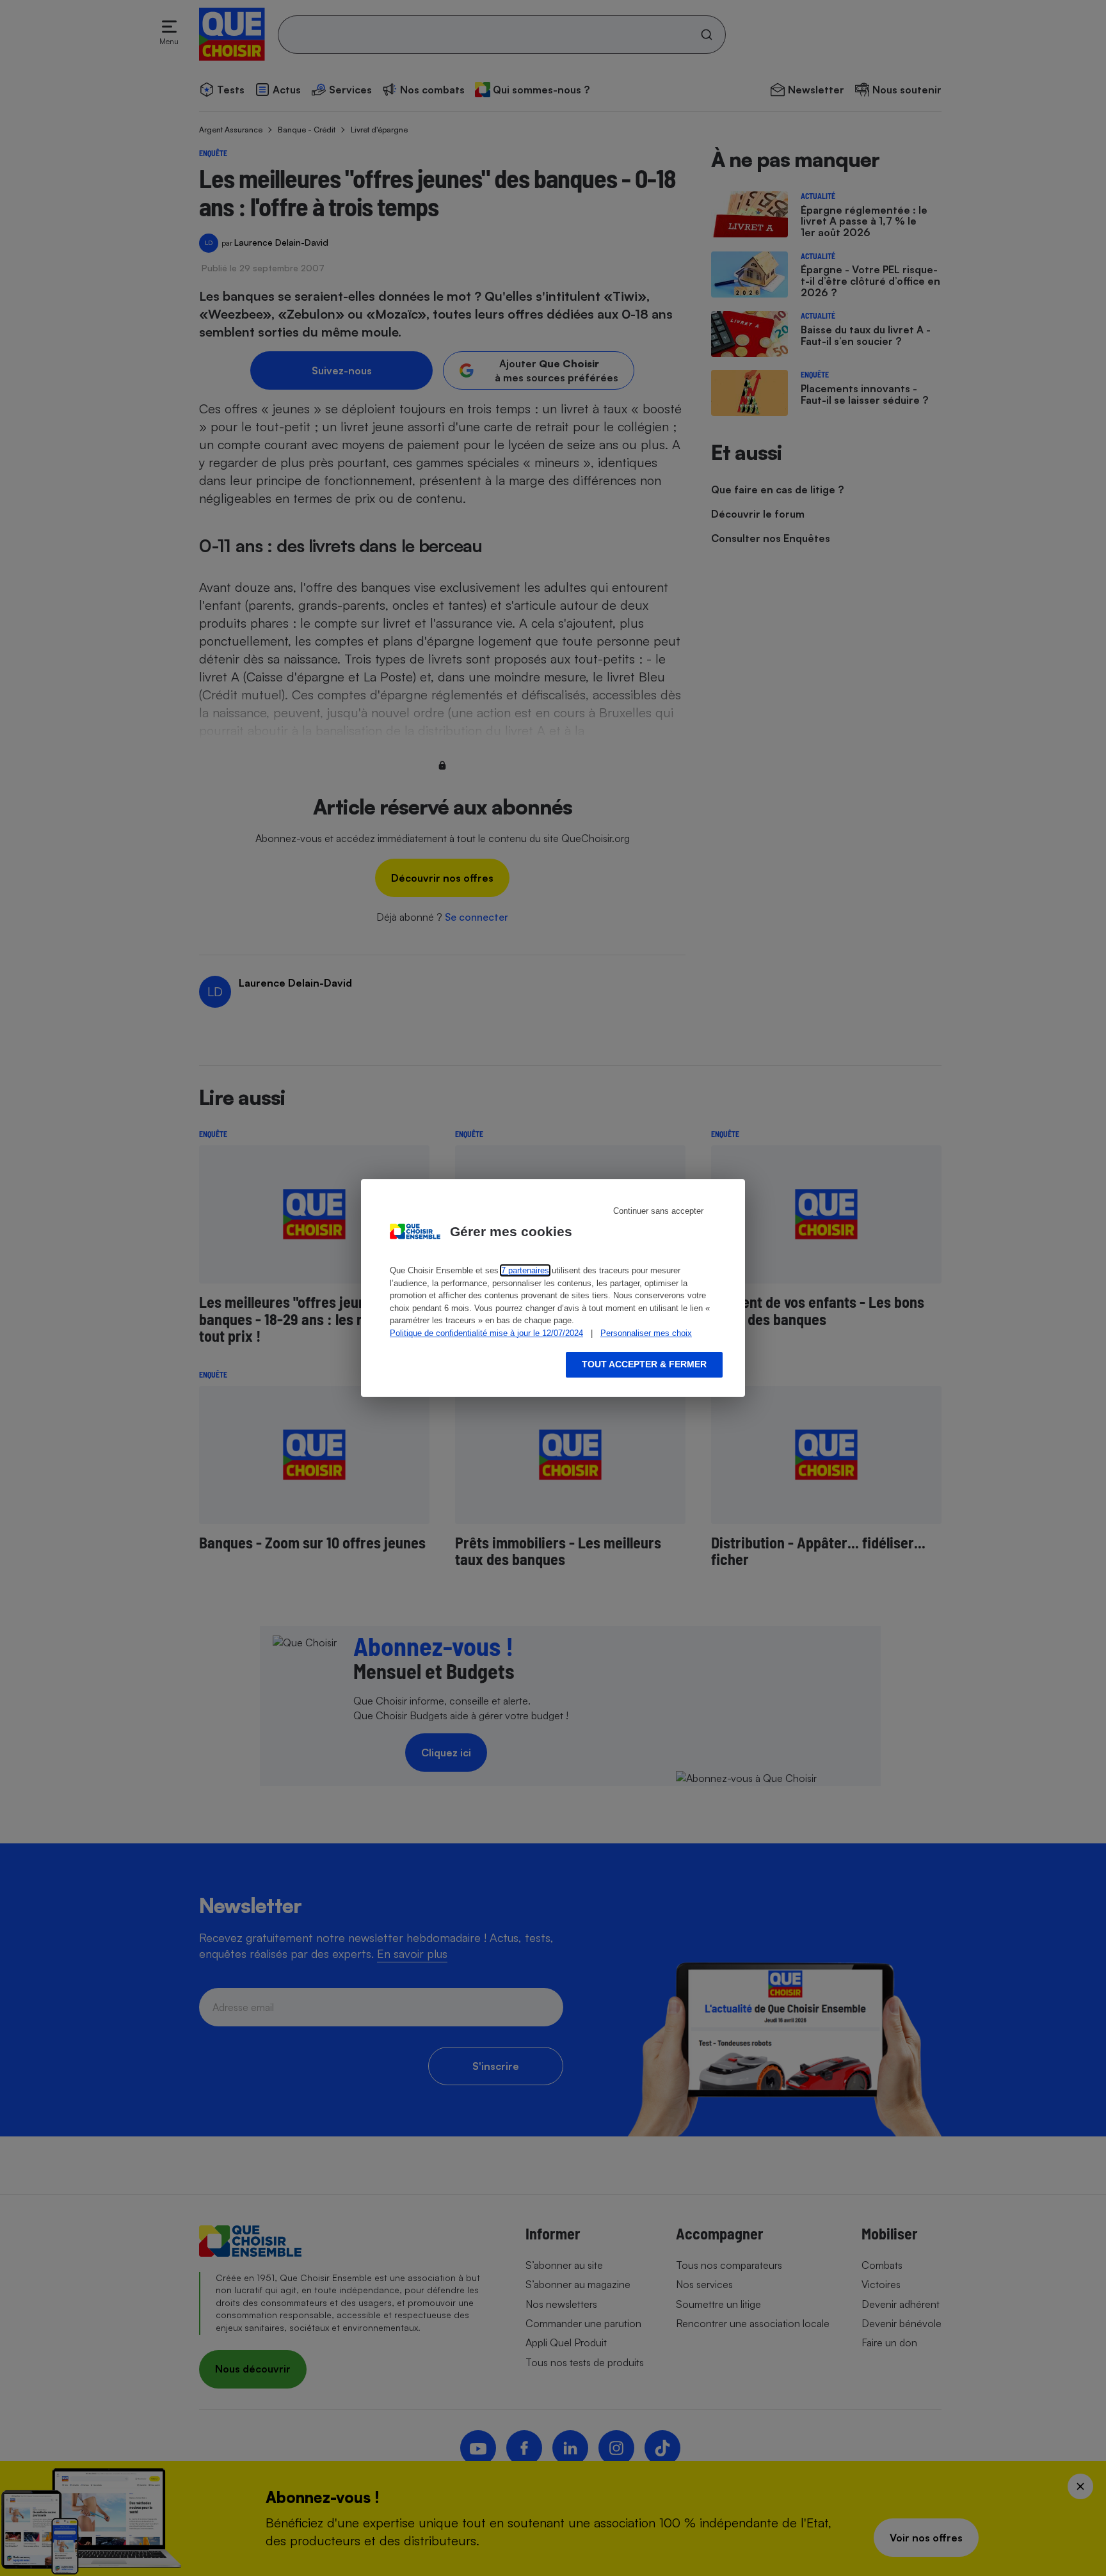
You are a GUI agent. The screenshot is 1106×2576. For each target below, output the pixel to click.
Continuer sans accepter (658, 1211)
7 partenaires (525, 1270)
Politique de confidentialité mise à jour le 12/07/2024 (486, 1333)
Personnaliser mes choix (646, 1333)
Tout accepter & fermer (644, 1364)
